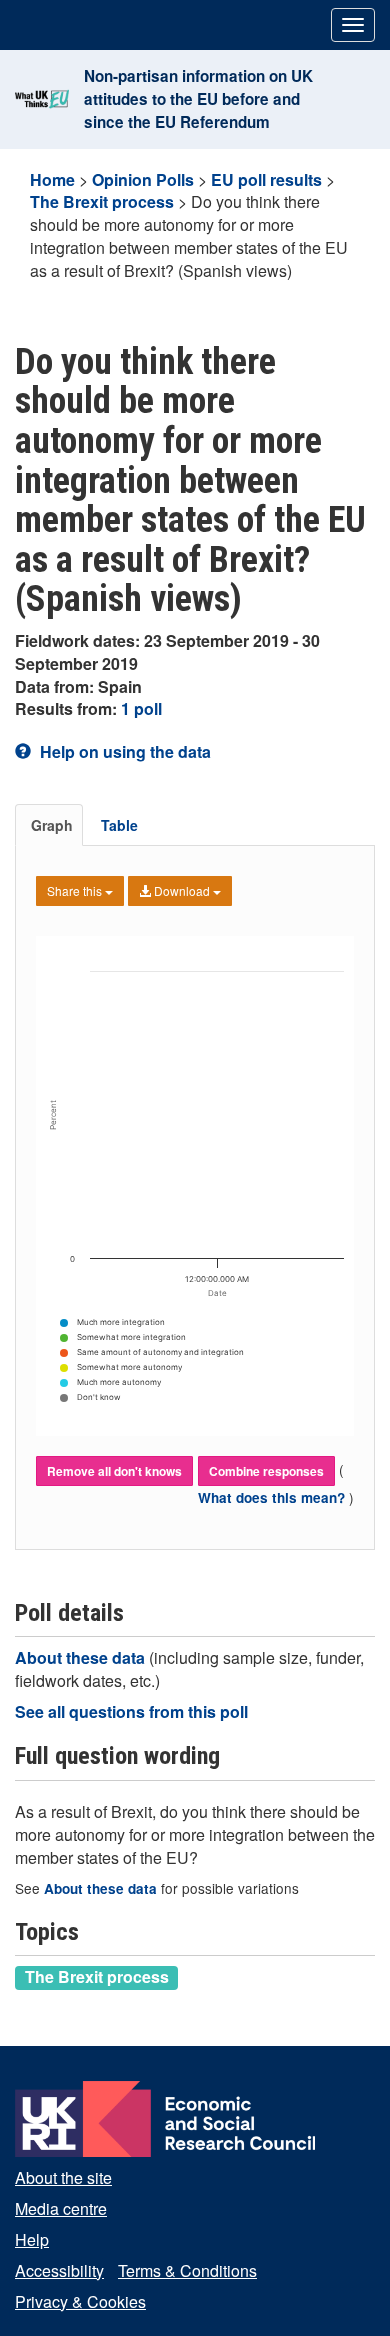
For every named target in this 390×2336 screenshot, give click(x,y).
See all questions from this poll (131, 1711)
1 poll (141, 708)
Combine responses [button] (266, 1471)
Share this (76, 890)
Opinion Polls (143, 179)
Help (32, 2239)
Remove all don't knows (114, 1471)
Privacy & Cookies (80, 2301)
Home (52, 179)
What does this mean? (273, 1497)
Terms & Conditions (187, 2270)
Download (182, 890)
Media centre (61, 2208)
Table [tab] (119, 825)
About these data (82, 1657)
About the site (63, 2177)
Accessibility (59, 2270)
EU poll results (266, 179)
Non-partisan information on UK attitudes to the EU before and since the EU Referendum (198, 99)
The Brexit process (102, 201)
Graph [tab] (52, 825)
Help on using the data (123, 751)
